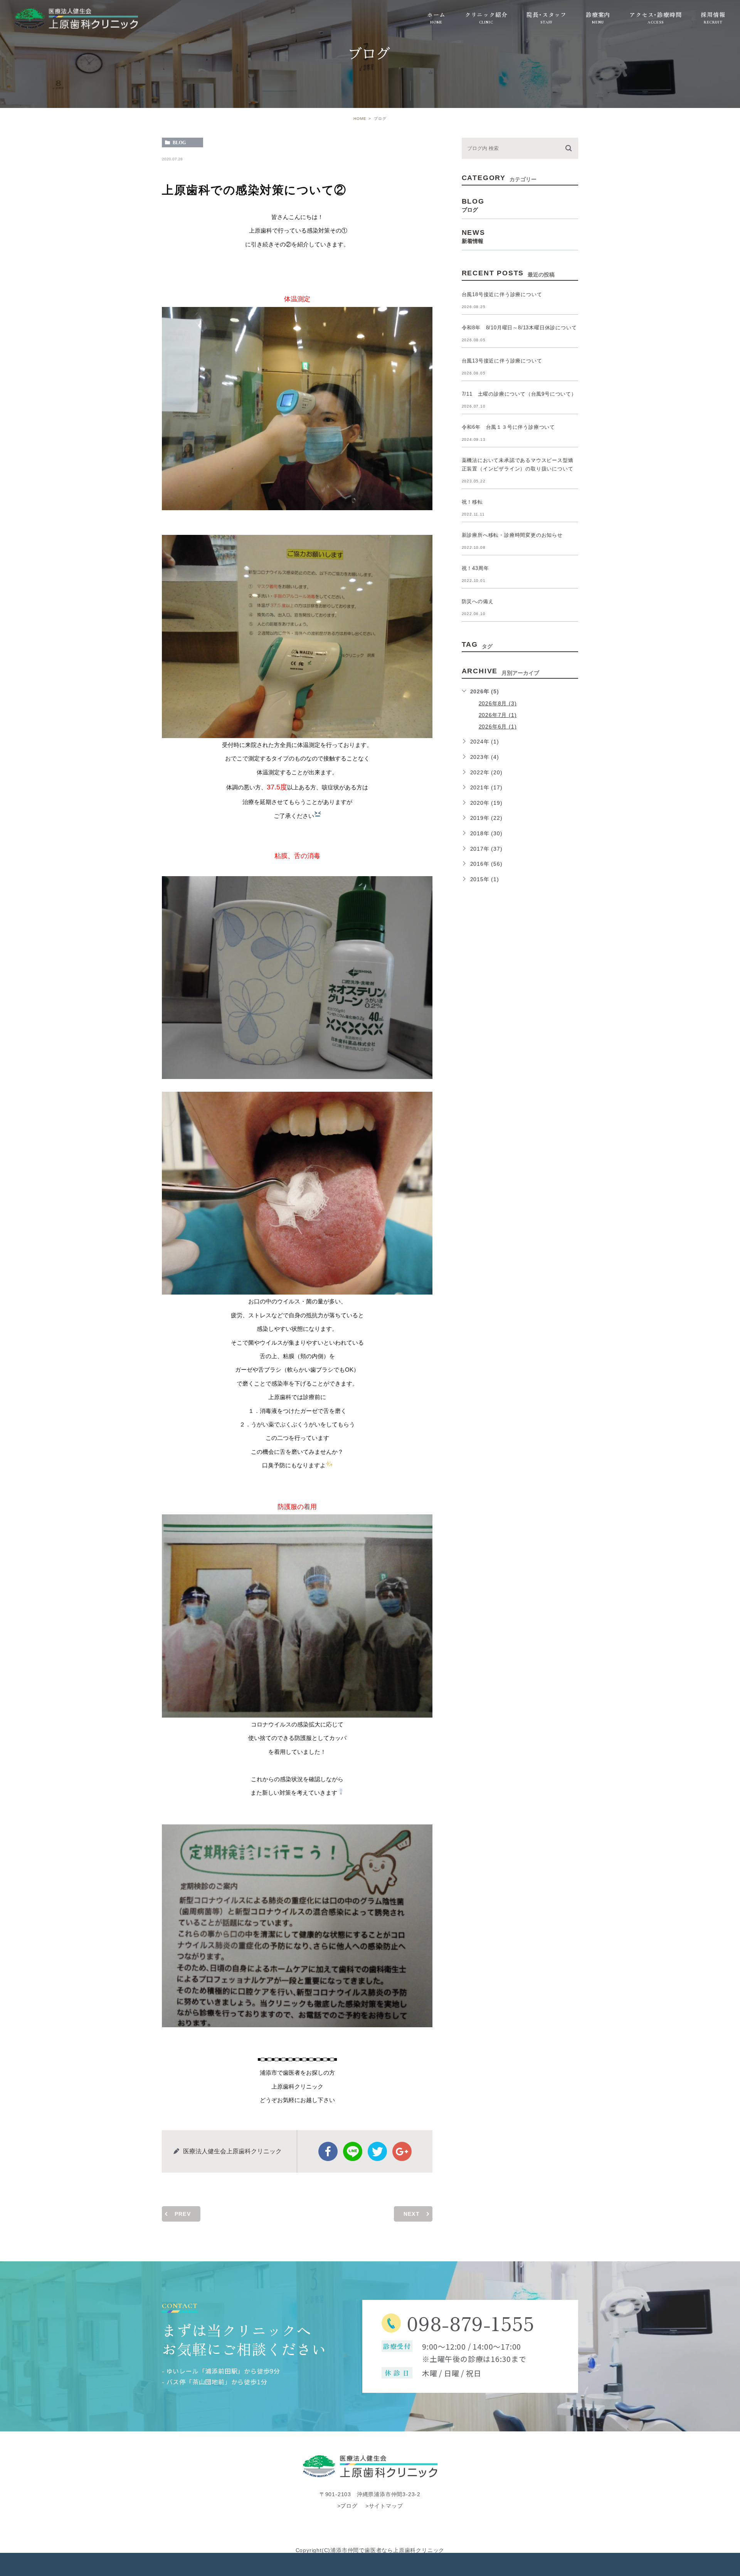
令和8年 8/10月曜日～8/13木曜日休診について (519, 328)
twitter (377, 2151)
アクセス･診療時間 (655, 14)
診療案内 (598, 14)
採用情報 (713, 14)
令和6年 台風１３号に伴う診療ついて (508, 427)
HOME (360, 119)
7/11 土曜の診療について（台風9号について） (519, 394)
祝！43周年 (475, 568)
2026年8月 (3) (498, 703)
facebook (328, 2151)
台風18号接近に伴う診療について (502, 294)
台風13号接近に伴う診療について (502, 361)
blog (179, 143)
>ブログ (347, 2506)
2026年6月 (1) (498, 727)
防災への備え (478, 601)
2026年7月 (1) (498, 715)
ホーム (436, 14)
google (402, 2151)
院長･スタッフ (547, 14)
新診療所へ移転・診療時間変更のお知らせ (512, 535)
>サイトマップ (384, 2506)
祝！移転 (472, 502)
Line (353, 2151)
